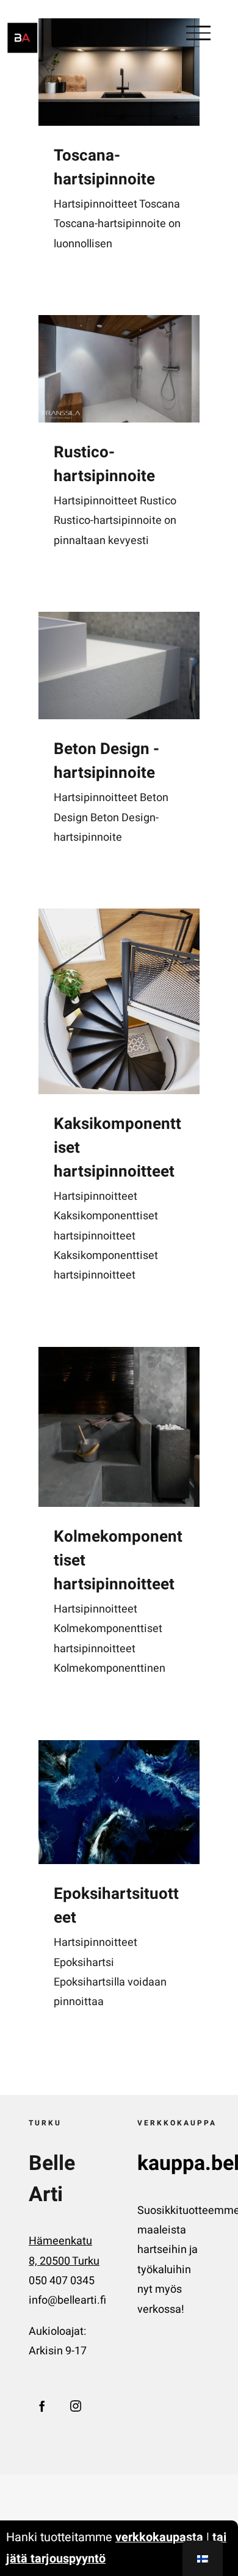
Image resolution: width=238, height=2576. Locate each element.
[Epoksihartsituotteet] (119, 1802)
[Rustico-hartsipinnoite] (119, 369)
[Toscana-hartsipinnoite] (119, 72)
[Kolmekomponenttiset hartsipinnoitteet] (119, 1427)
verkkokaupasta (159, 2537)
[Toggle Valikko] (198, 33)
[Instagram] (76, 2406)
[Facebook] (42, 2406)
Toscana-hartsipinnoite (104, 168)
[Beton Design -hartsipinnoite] (119, 666)
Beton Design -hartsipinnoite (106, 761)
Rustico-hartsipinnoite (104, 464)
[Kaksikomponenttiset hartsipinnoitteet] (119, 1001)
